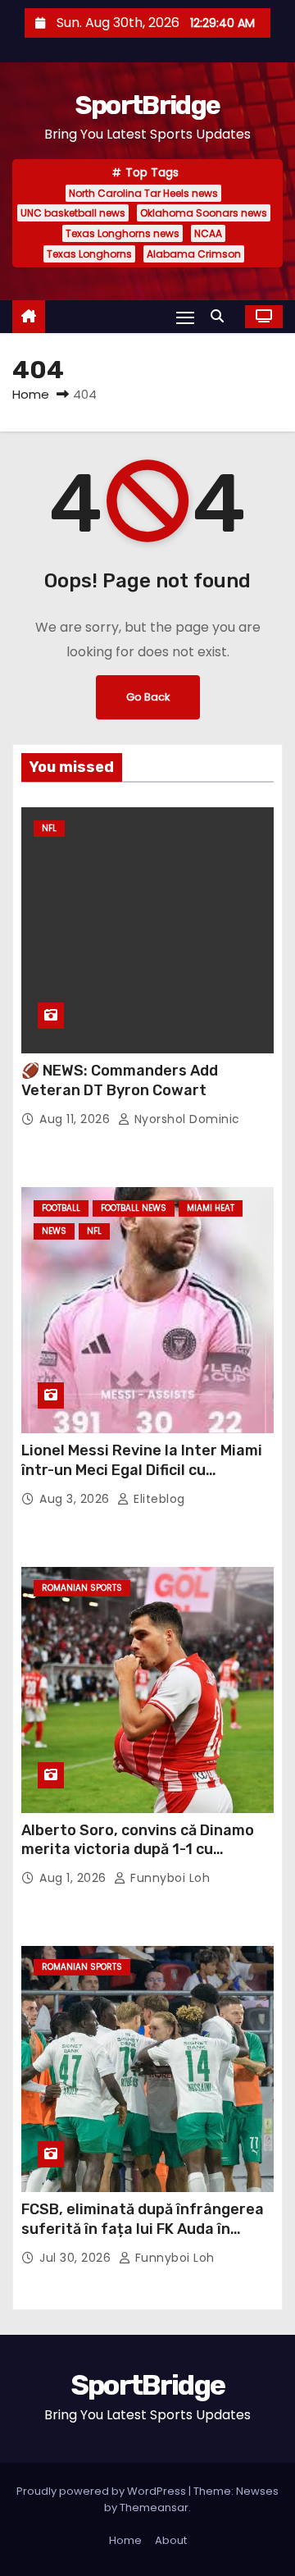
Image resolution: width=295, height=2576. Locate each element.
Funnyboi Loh (168, 1878)
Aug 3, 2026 (76, 1499)
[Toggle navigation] (185, 317)
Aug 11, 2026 (77, 1119)
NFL (49, 828)
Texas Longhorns (89, 254)
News (54, 1231)
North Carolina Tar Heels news (143, 193)
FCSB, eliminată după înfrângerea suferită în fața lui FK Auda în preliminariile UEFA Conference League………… (143, 2239)
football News (134, 1208)
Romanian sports (82, 1588)
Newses (257, 2491)
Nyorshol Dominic (185, 1119)
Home (31, 394)
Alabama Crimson (194, 254)
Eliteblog (158, 1499)
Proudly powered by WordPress (102, 2491)
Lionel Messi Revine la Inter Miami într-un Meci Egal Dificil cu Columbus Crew (142, 1470)
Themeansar (154, 2507)
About (171, 2540)
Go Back (148, 697)
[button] (221, 316)
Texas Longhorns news (123, 233)
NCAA (208, 233)
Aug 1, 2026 (75, 1878)
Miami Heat (211, 1208)
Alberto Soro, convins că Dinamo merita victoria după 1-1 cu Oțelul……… (138, 1850)
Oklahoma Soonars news (204, 213)
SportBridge (147, 105)
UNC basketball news (73, 213)
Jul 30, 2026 (77, 2258)
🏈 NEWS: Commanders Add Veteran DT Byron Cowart (120, 1080)
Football (61, 1208)
